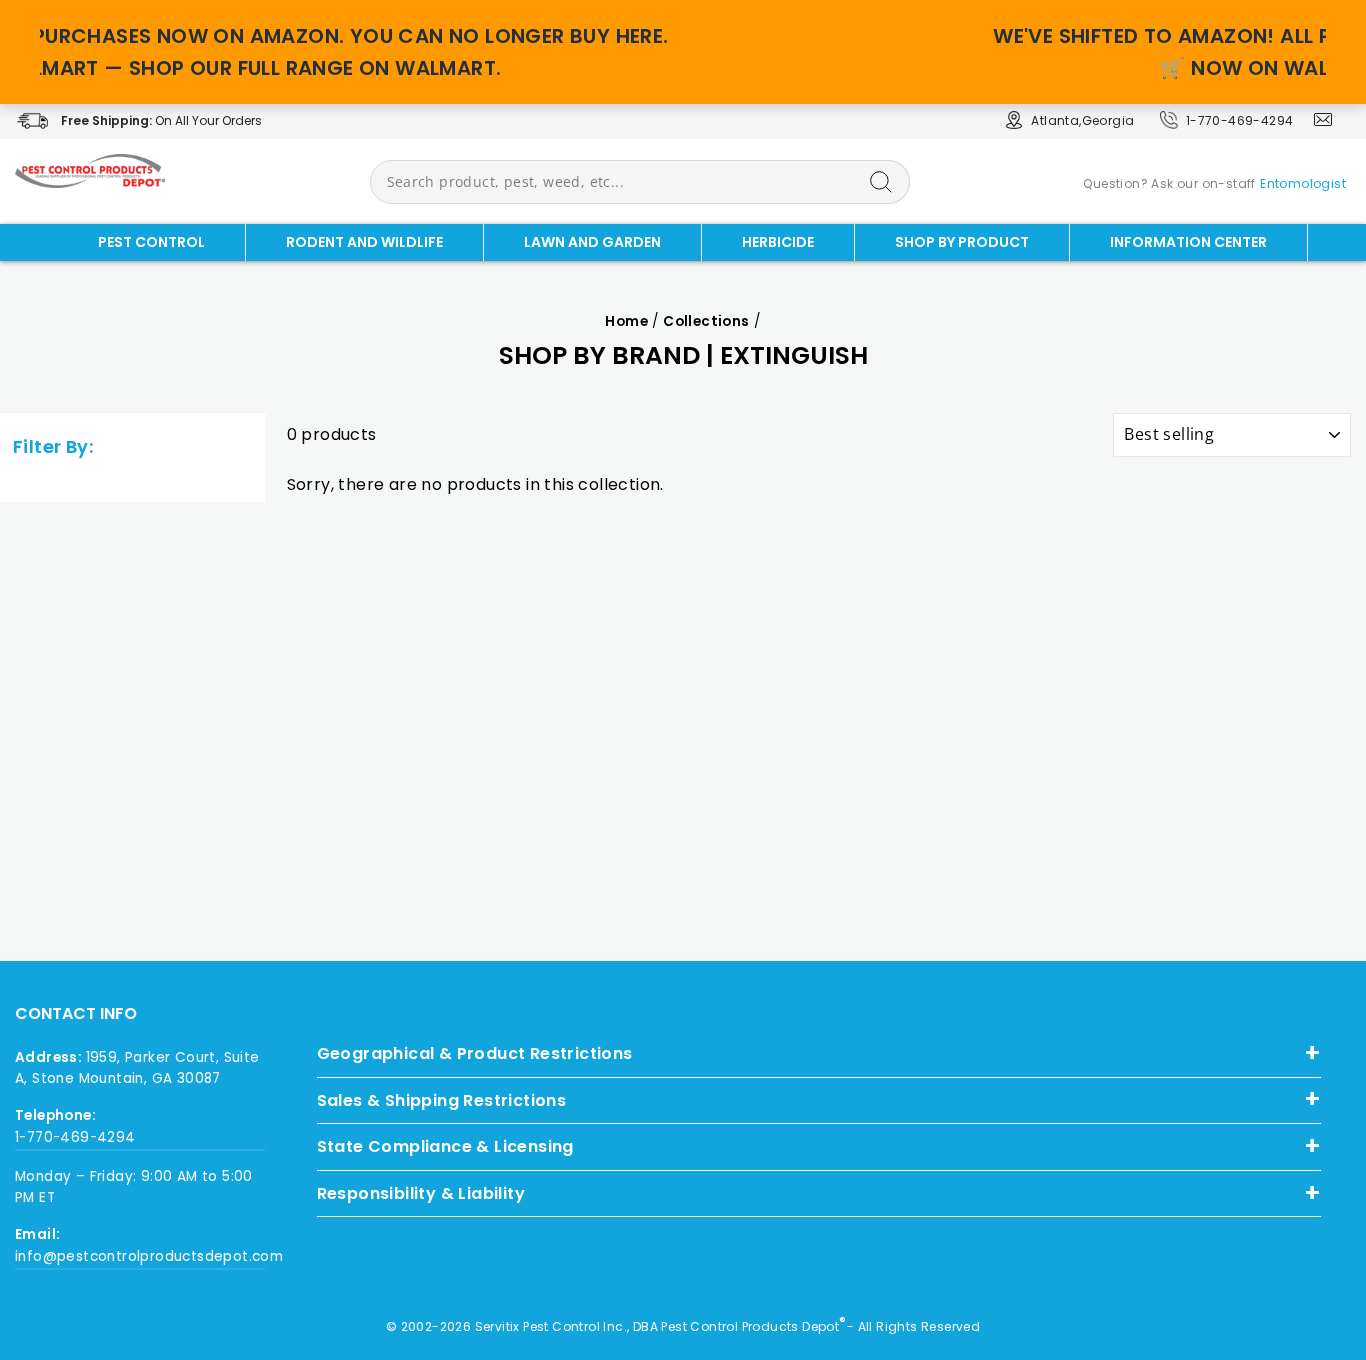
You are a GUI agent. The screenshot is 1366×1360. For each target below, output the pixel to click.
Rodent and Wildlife (364, 242)
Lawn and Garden (592, 242)
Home (626, 321)
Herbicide (778, 242)
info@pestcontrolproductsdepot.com (140, 1256)
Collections (706, 321)
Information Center (1188, 242)
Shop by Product (962, 242)
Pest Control (151, 242)
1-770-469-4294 (1240, 120)
